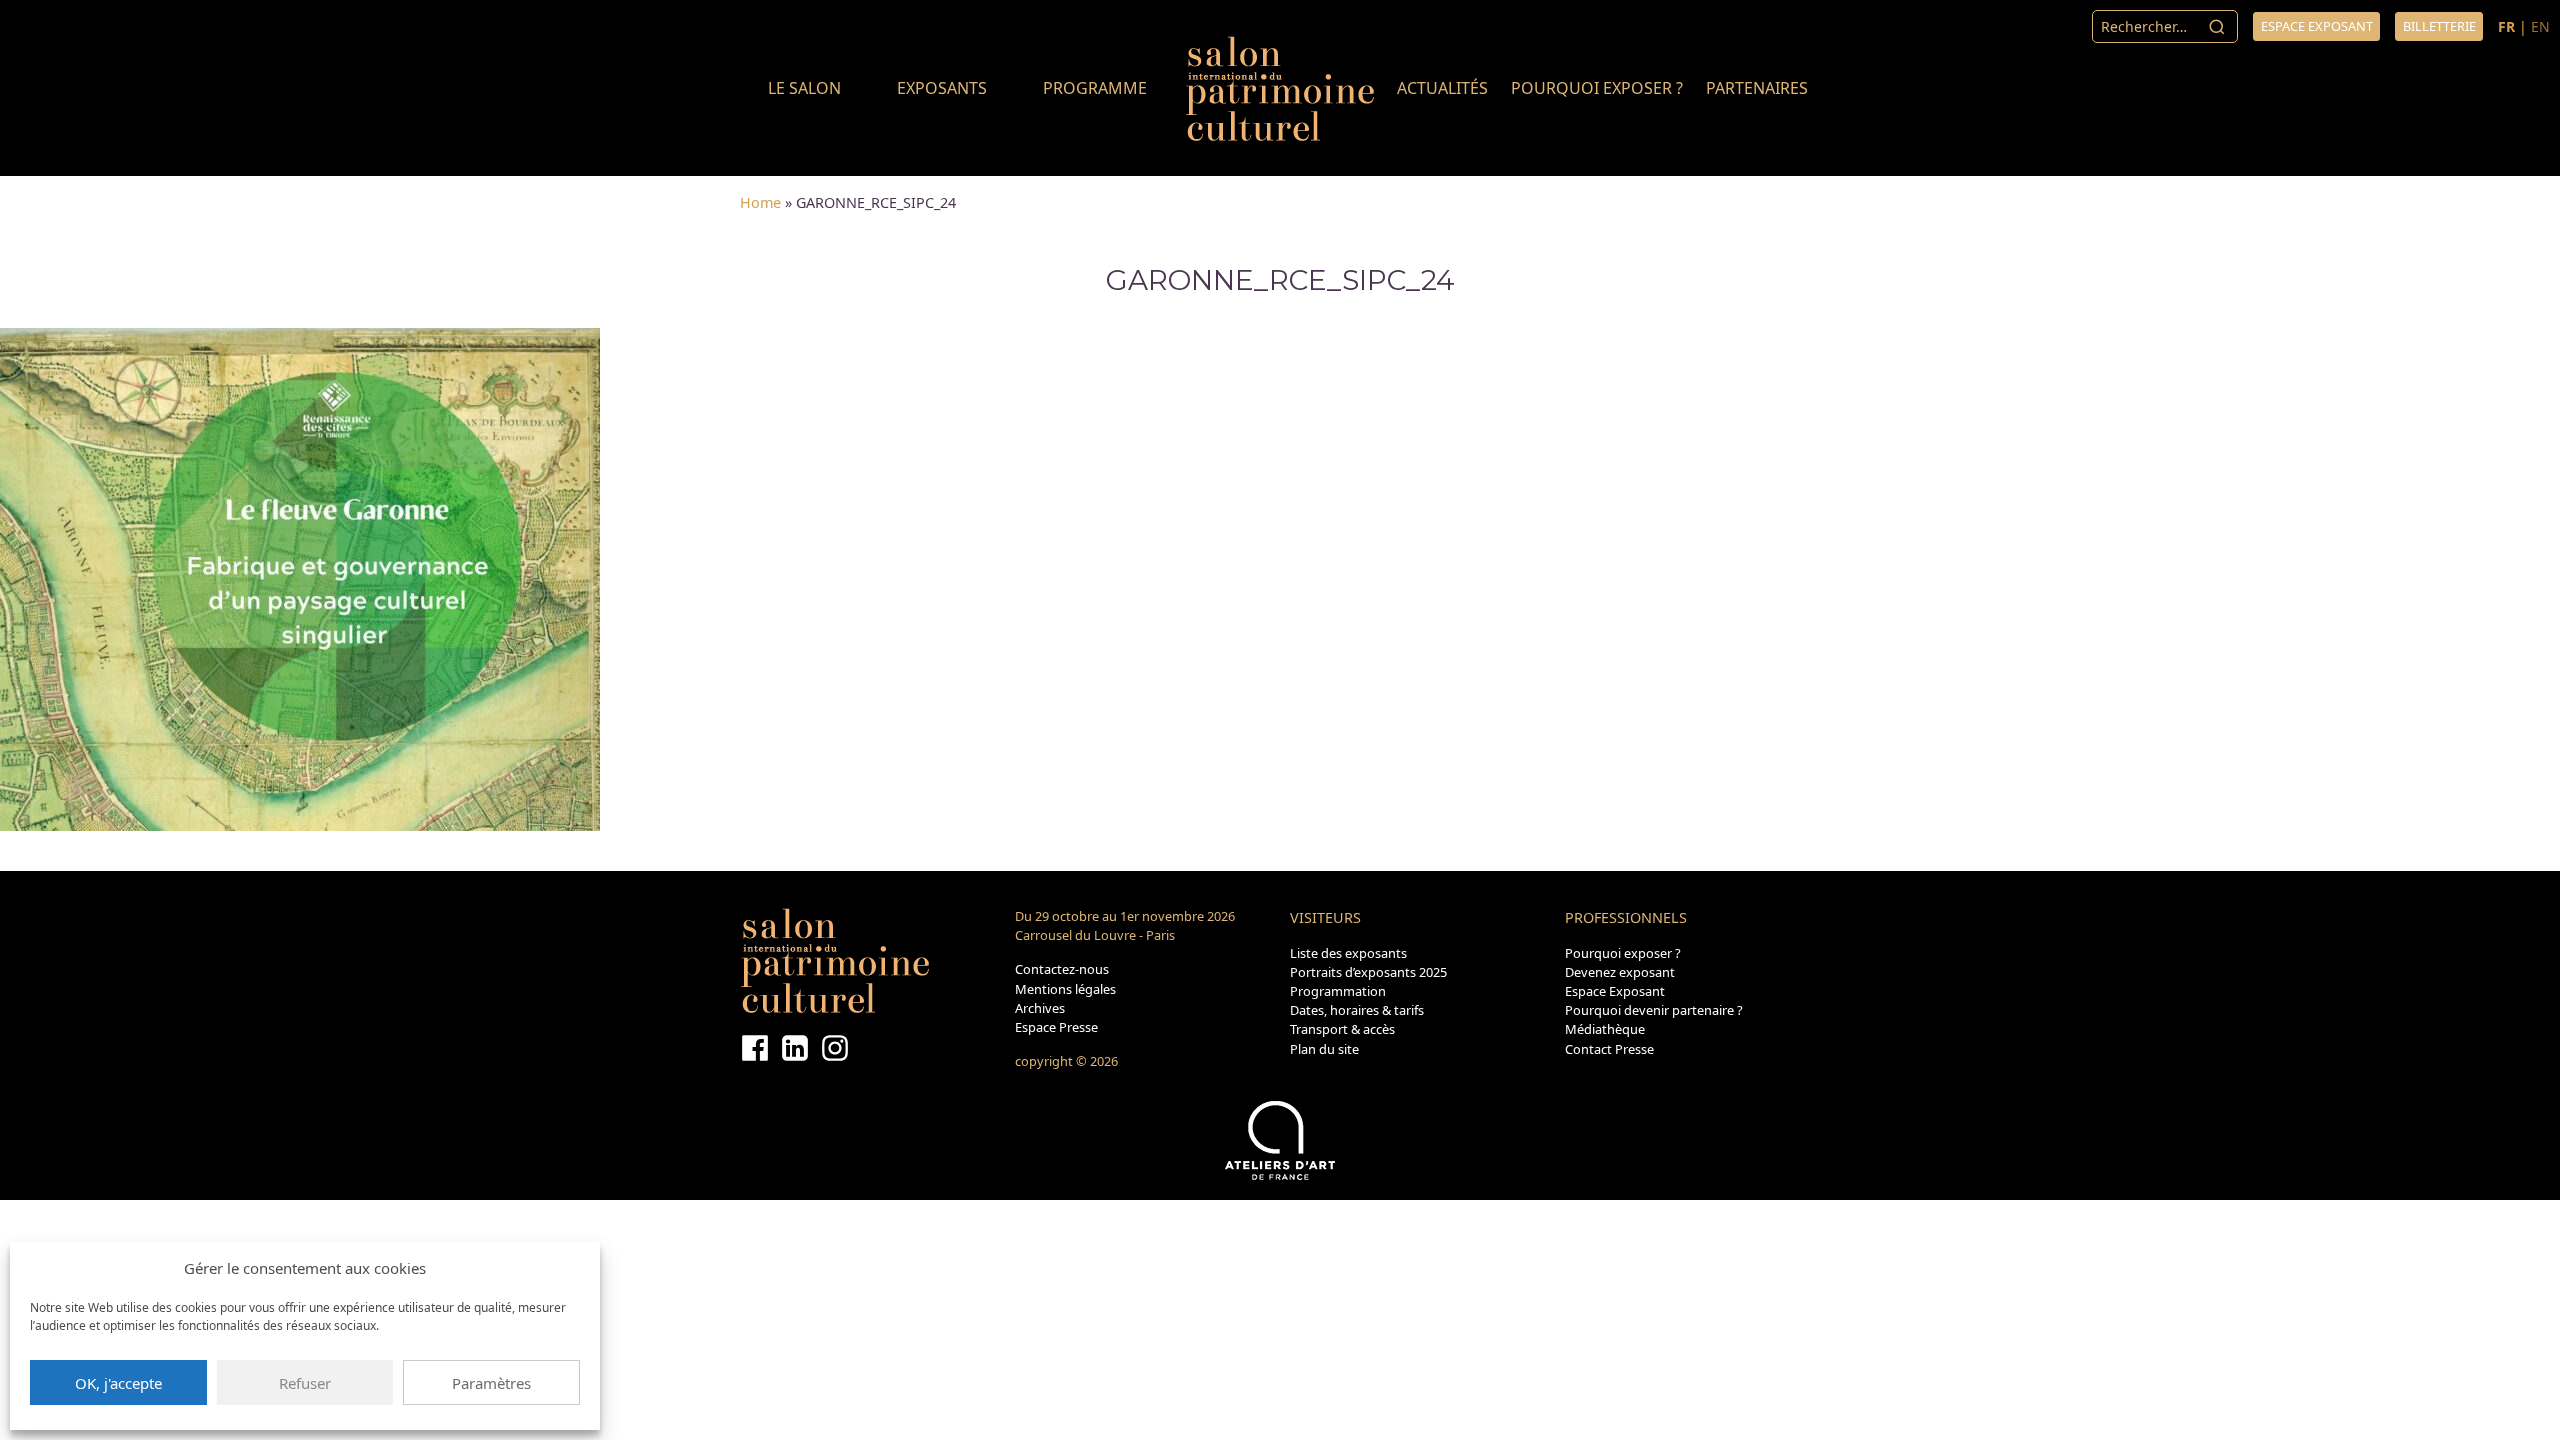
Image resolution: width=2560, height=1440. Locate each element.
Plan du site (1324, 1049)
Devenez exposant (1620, 972)
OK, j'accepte (118, 1383)
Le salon (804, 88)
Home (760, 202)
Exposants (942, 88)
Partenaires (1757, 88)
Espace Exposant (1615, 991)
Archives (1040, 1008)
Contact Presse (1609, 1049)
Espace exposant (2317, 26)
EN (2540, 26)
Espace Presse (1056, 1027)
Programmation (1338, 991)
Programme (1095, 88)
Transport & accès (1342, 1029)
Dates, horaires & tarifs (1357, 1010)
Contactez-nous (1062, 969)
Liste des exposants (1348, 953)
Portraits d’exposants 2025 (1368, 972)
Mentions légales (1065, 989)
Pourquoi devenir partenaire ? (1654, 1010)
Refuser (305, 1383)
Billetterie (2439, 26)
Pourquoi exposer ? (1597, 88)
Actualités (1442, 88)
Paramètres (491, 1383)
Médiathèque (1605, 1029)
